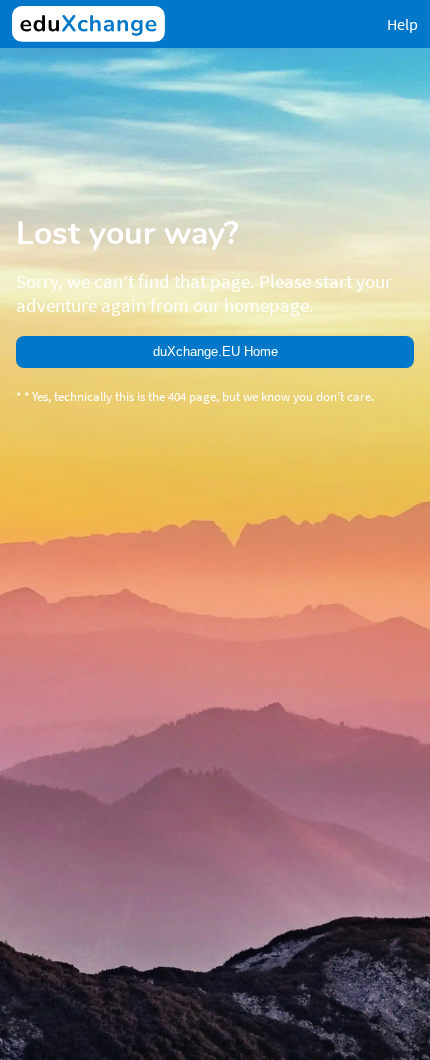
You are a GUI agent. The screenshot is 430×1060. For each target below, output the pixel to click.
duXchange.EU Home (215, 351)
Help (402, 24)
